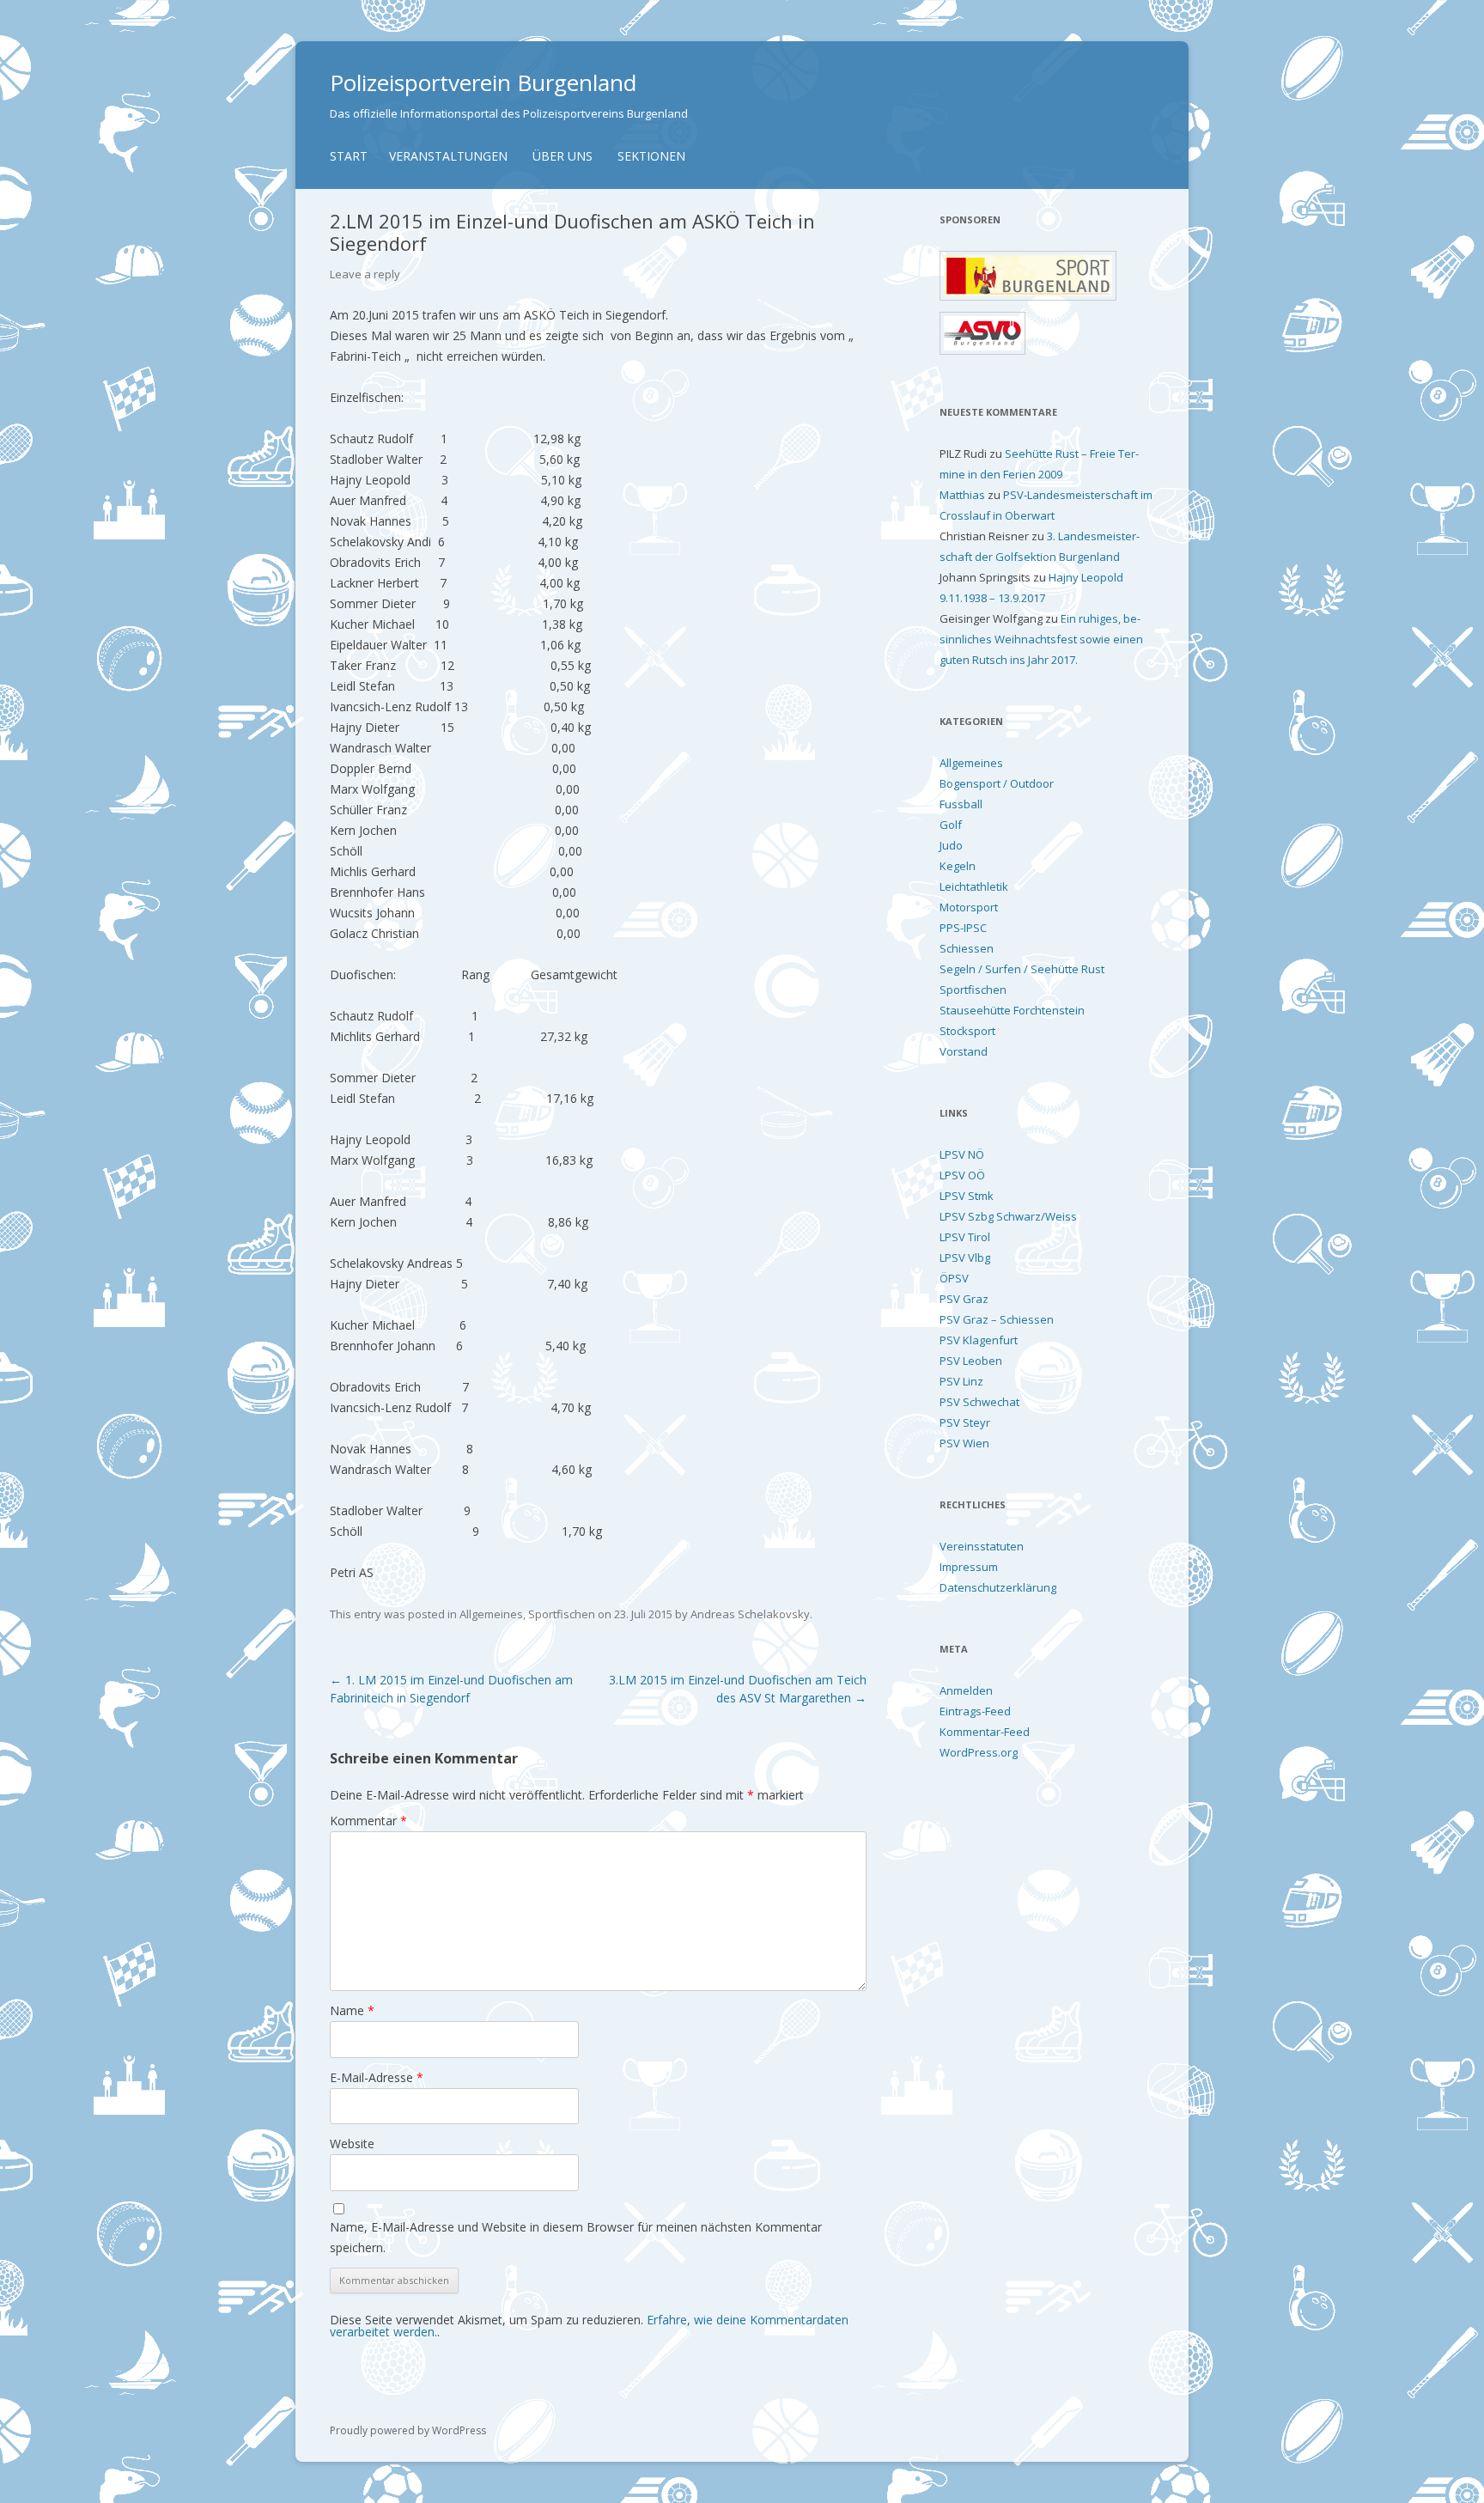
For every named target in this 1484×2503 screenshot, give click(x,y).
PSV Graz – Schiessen (997, 1319)
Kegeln (958, 866)
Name (352, 2010)
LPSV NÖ (962, 1154)
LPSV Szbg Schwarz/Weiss (1008, 1216)
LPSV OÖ (962, 1175)
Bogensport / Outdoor (997, 783)
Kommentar (368, 1821)
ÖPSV (954, 1278)
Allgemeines (491, 1614)
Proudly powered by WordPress (408, 2430)
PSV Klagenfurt (979, 1340)
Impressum (969, 1567)
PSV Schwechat (979, 1402)
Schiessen (967, 948)
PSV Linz (961, 1381)
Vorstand (964, 1051)
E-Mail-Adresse (377, 2077)
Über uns (563, 156)
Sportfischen (562, 1614)
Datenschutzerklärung (998, 1587)
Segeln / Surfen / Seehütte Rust (1022, 969)
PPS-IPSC (963, 928)
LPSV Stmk (967, 1196)
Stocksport (967, 1031)
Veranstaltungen (448, 156)
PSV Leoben (971, 1361)
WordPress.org (979, 1752)
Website (352, 2144)
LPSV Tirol (965, 1237)
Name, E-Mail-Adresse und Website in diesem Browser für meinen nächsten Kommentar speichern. (576, 2237)
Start (349, 156)
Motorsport (969, 907)
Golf (951, 825)
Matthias (962, 495)
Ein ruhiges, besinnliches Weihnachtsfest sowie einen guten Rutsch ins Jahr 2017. (1041, 639)
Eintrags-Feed (975, 1711)
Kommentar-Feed (985, 1732)
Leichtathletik (974, 886)
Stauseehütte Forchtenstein (1012, 1010)
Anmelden (966, 1690)
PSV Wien (964, 1443)
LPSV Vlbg (965, 1258)
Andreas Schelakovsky (750, 1614)
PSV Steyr (965, 1422)
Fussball (961, 804)
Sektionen (651, 156)
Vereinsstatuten (982, 1546)
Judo (951, 845)
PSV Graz (964, 1299)
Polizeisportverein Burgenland (483, 82)
